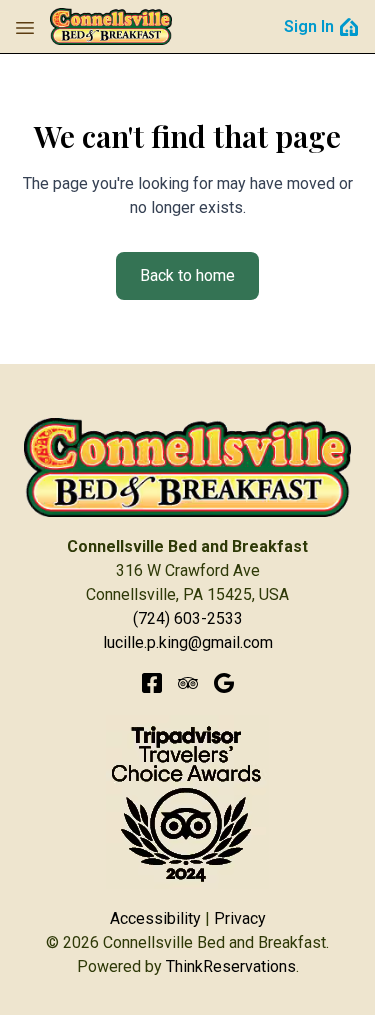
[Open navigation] (25, 27)
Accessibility (155, 918)
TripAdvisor (188, 683)
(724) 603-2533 (188, 618)
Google (224, 683)
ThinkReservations (231, 966)
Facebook (152, 683)
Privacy (240, 918)
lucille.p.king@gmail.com (188, 642)
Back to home (187, 275)
